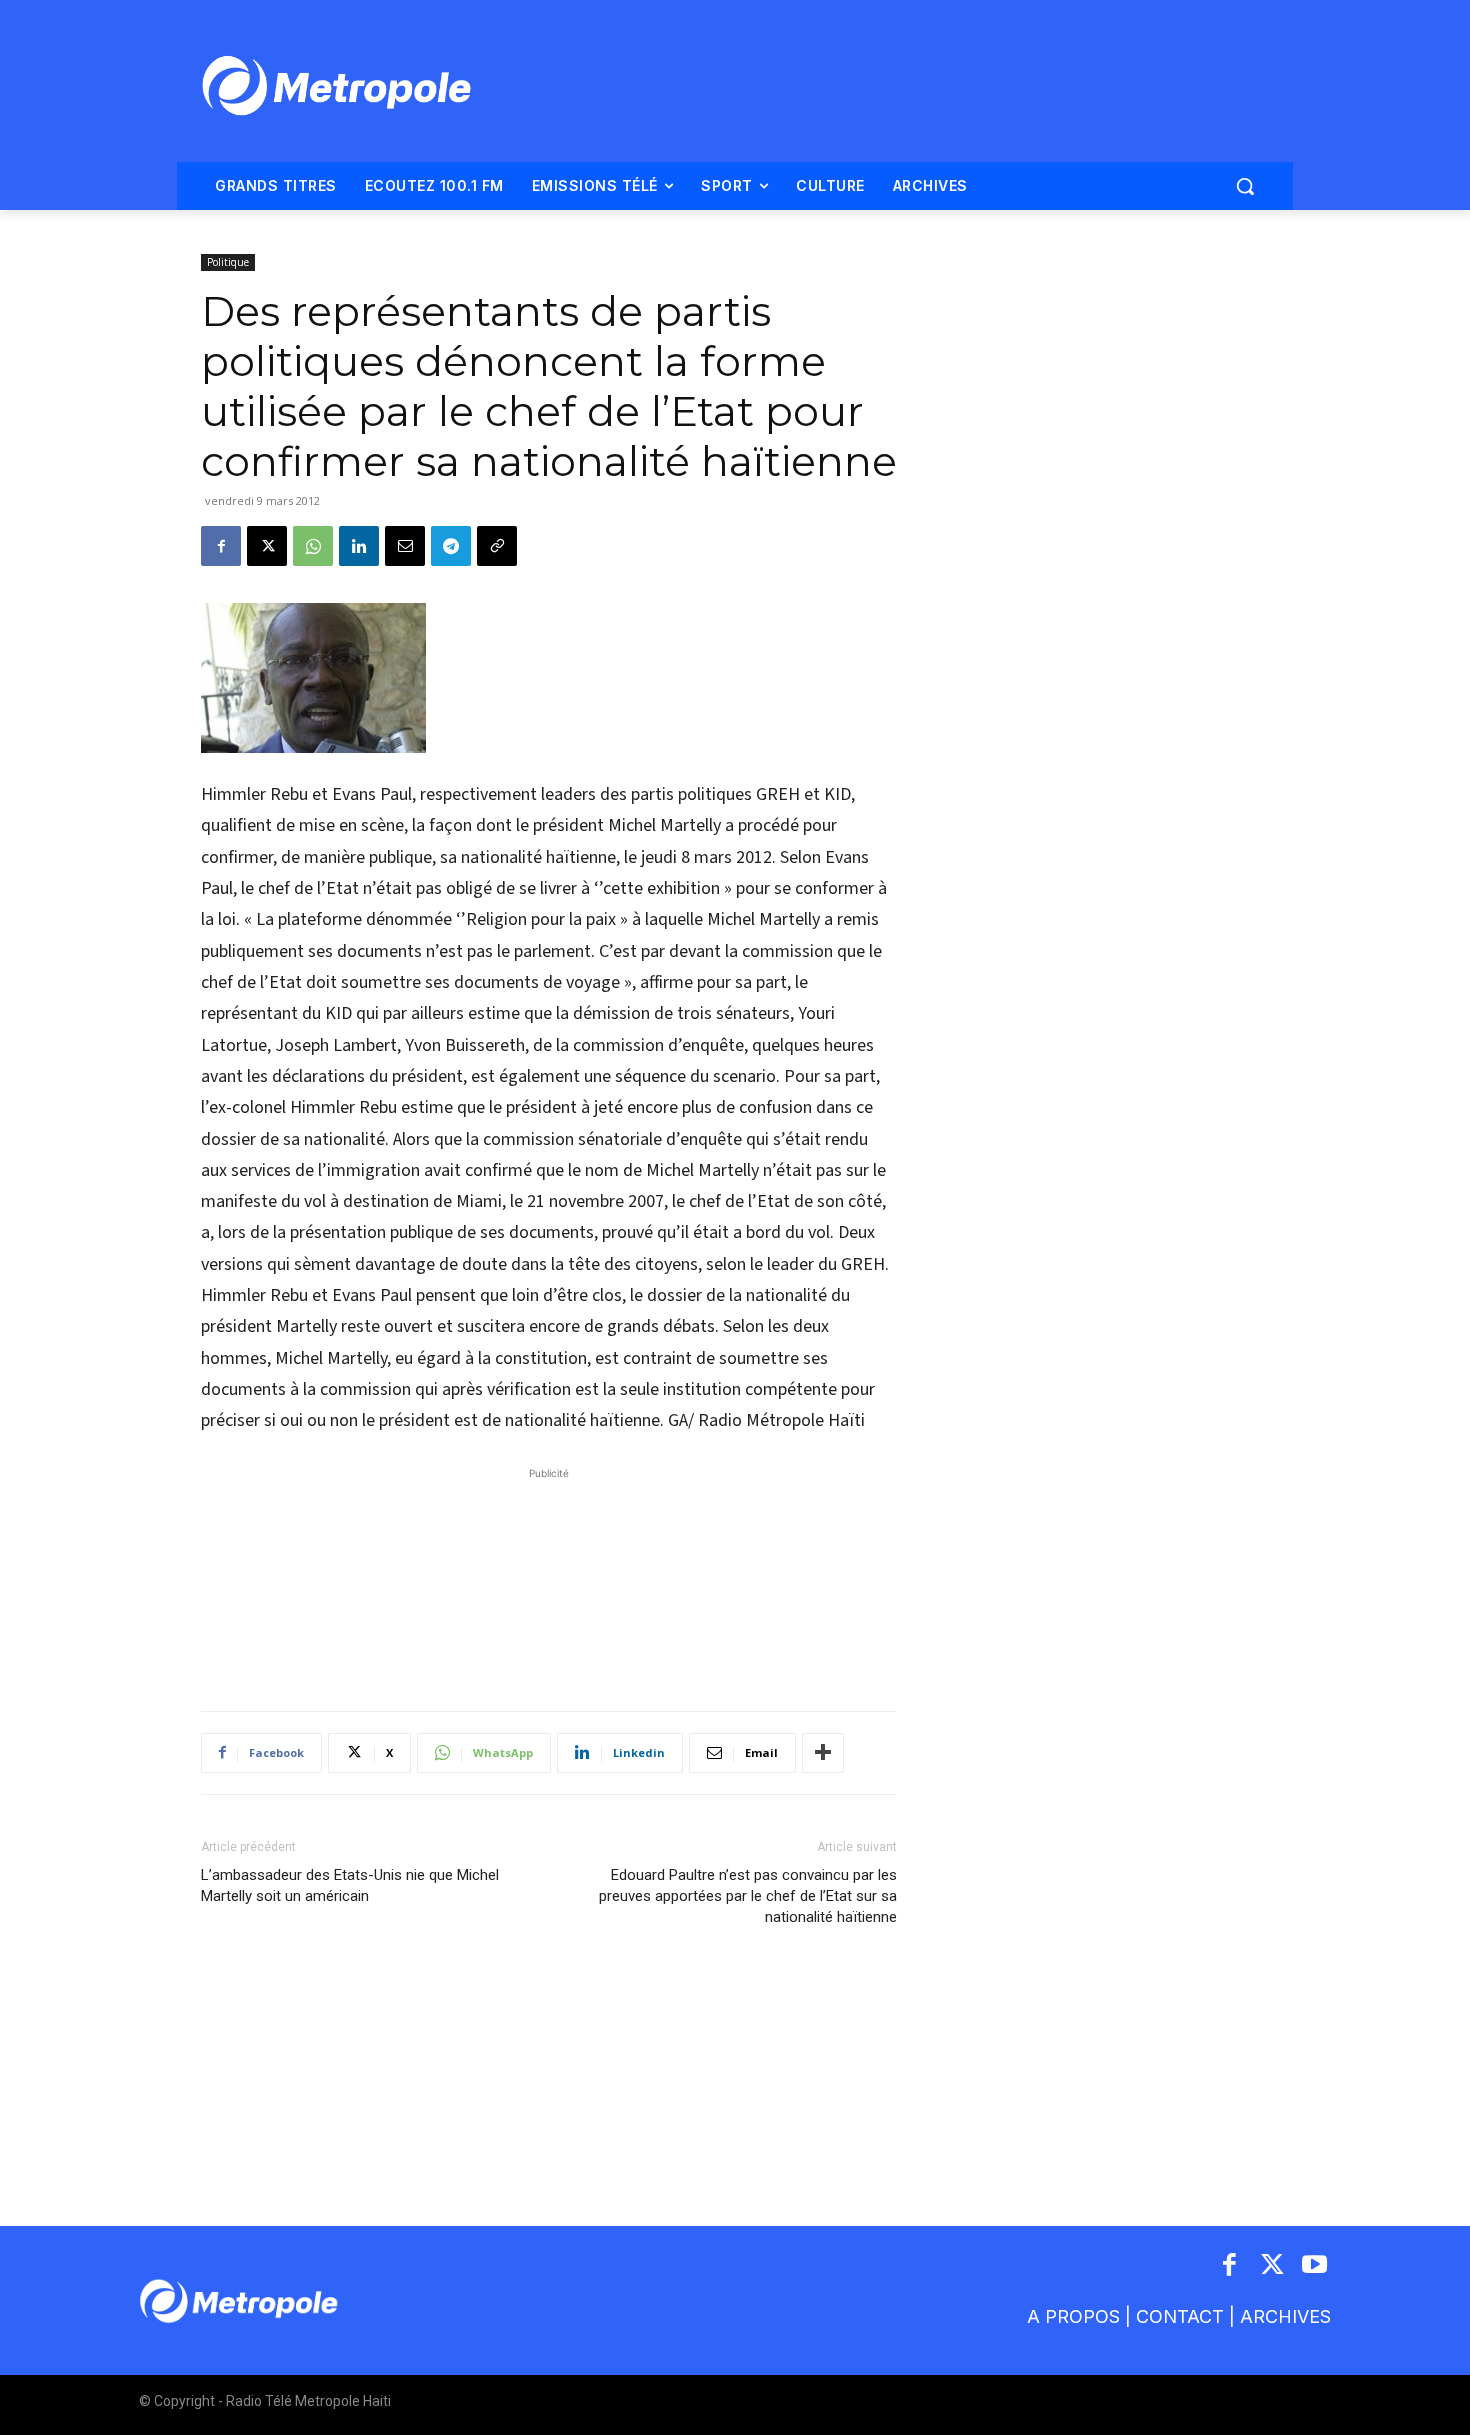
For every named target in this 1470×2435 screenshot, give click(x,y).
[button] (1245, 186)
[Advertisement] (549, 1579)
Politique (228, 262)
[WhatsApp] (313, 546)
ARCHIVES (1285, 2316)
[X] (267, 546)
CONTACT (1180, 2316)
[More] (823, 1753)
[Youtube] (1315, 2266)
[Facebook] (221, 546)
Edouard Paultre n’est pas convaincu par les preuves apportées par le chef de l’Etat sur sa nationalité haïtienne (748, 1896)
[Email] (405, 546)
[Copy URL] (497, 546)
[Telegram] (451, 546)
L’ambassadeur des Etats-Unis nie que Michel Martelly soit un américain (350, 1885)
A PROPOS (1073, 2316)
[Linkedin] (359, 546)
